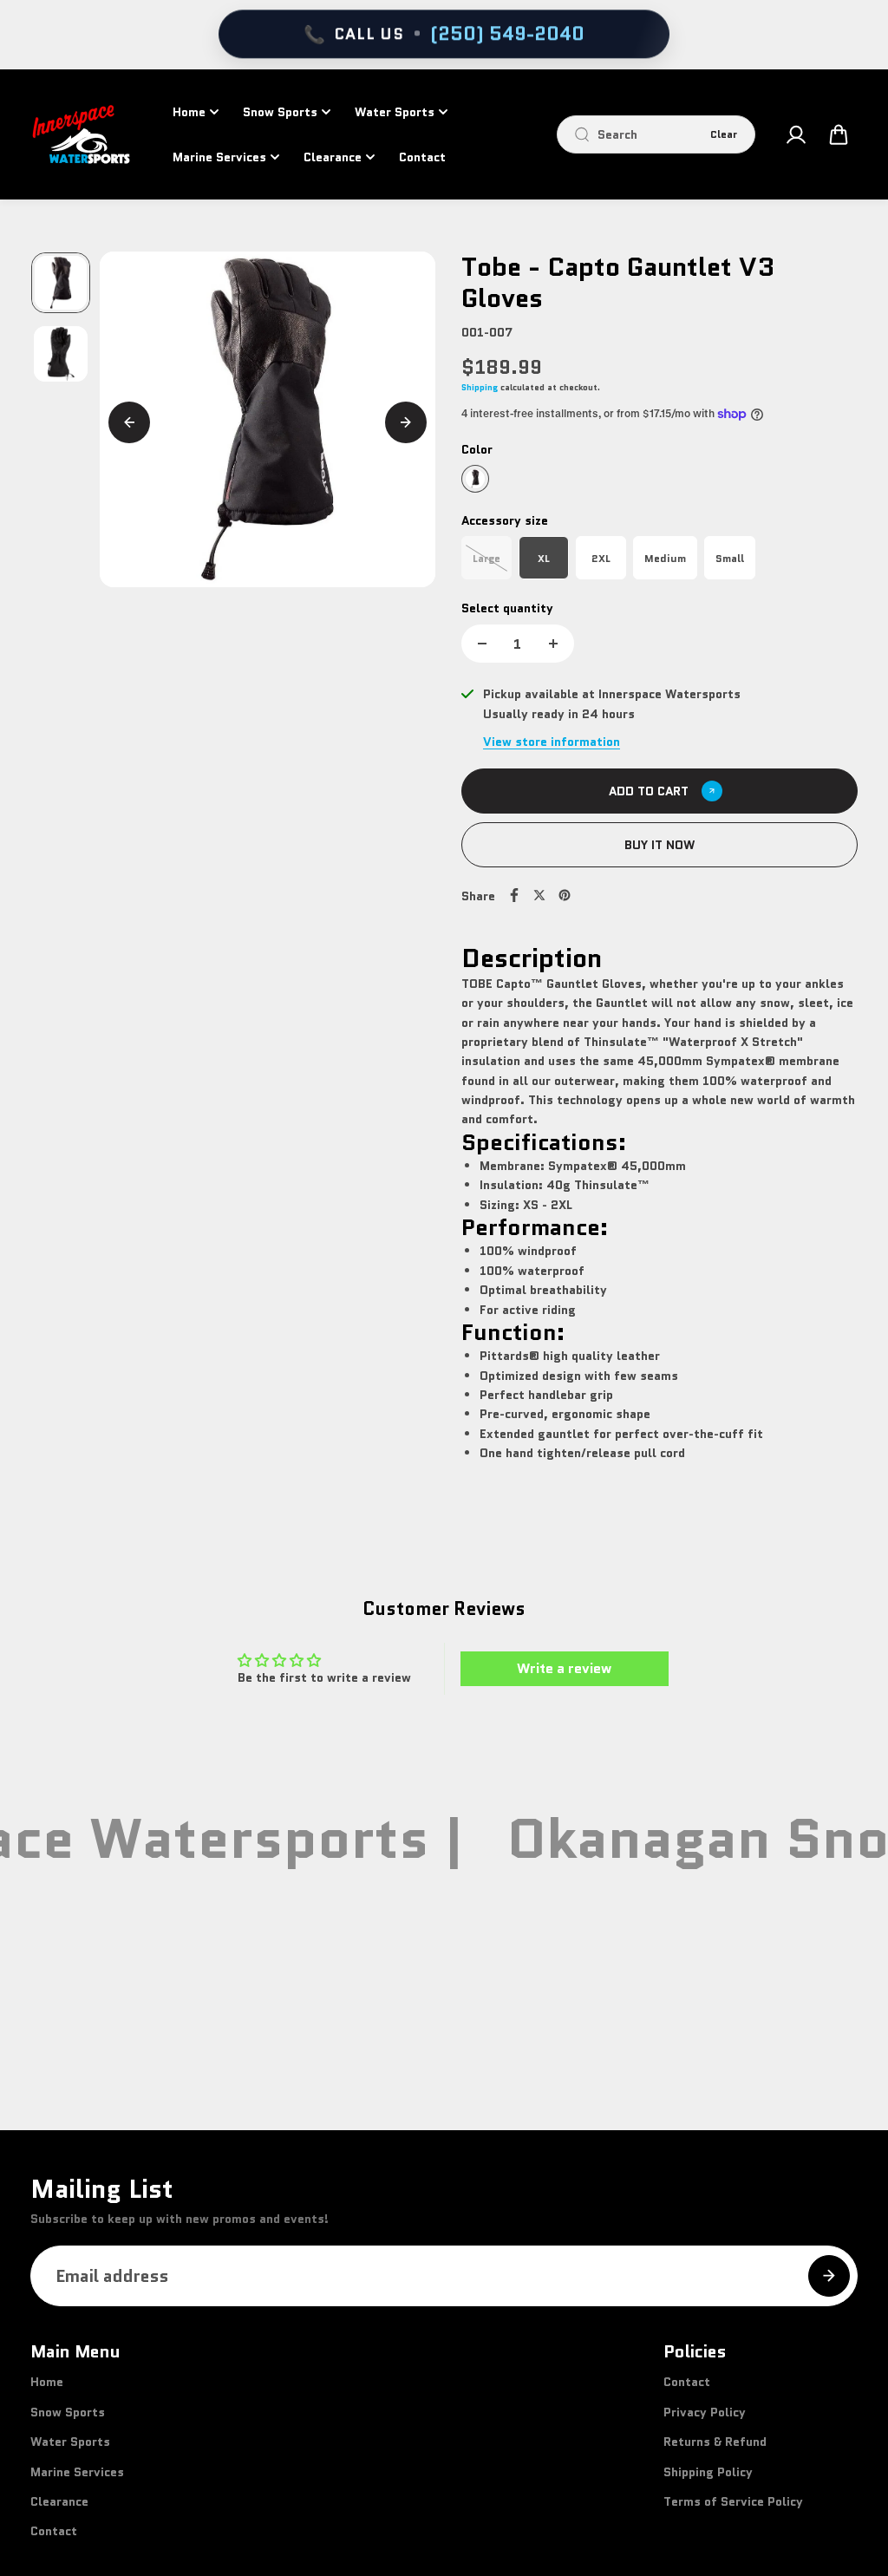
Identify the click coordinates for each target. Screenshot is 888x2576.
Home (189, 112)
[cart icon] (839, 134)
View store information (552, 742)
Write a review (564, 1668)
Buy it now (659, 845)
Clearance (333, 157)
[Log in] (796, 134)
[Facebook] (514, 895)
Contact (422, 157)
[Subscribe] (829, 2276)
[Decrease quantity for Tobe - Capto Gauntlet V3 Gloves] (482, 644)
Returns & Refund (715, 2442)
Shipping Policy (708, 2472)
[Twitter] (539, 895)
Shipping (480, 387)
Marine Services (219, 157)
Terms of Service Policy (733, 2501)
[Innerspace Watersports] (87, 134)
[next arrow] (406, 422)
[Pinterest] (565, 895)
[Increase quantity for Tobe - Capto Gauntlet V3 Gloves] (553, 644)
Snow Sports (280, 112)
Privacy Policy (705, 2412)
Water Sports (395, 112)
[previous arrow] (129, 422)
